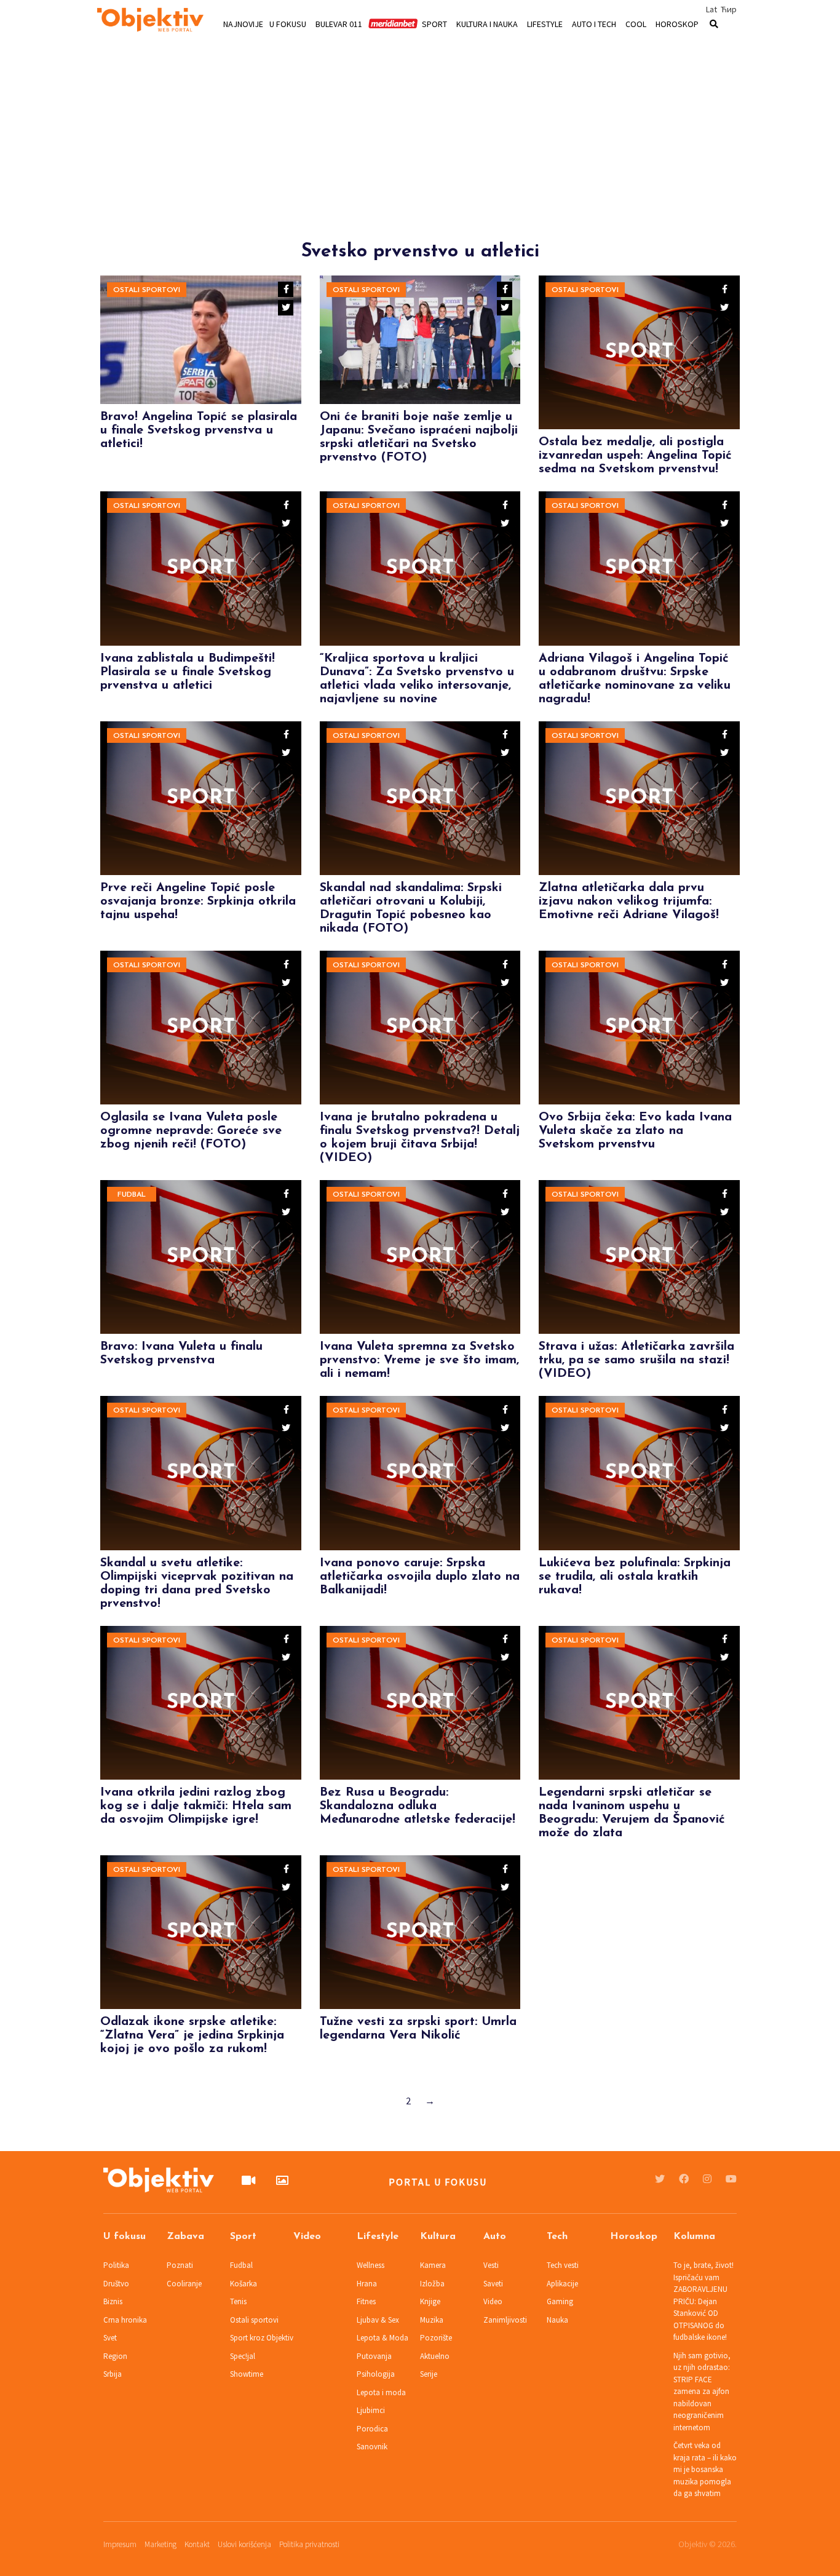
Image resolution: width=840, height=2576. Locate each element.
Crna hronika (125, 2320)
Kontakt (197, 2544)
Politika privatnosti (309, 2544)
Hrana (367, 2284)
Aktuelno (435, 2356)
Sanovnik (372, 2447)
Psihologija (376, 2374)
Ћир (729, 9)
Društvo (116, 2284)
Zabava (185, 2237)
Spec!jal (243, 2356)
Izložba (432, 2284)
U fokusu (288, 23)
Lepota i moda (381, 2392)
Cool (636, 23)
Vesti (491, 2265)
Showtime (247, 2374)
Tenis (238, 2301)
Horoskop (677, 23)
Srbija (113, 2374)
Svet (110, 2338)
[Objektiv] (150, 22)
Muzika (432, 2320)
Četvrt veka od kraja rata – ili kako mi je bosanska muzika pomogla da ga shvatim (705, 2469)
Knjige (430, 2301)
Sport (434, 23)
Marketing (160, 2544)
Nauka (557, 2320)
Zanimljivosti (505, 2320)
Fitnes (366, 2301)
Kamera (433, 2265)
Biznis (113, 2301)
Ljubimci (371, 2410)
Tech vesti (563, 2265)
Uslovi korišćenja (244, 2544)
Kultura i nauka (487, 23)
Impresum (120, 2544)
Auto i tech (594, 23)
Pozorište (436, 2338)
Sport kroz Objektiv (262, 2338)
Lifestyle (545, 23)
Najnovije (243, 23)
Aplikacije (562, 2284)
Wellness (370, 2265)
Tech (557, 2237)
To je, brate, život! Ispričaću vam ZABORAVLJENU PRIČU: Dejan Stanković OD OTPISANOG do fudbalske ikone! (703, 2301)
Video (307, 2237)
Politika (116, 2265)
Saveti (493, 2284)
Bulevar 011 (339, 23)
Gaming (560, 2301)
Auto (495, 2237)
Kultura (438, 2237)
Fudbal (132, 1195)
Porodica (372, 2429)
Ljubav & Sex (378, 2320)
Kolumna (694, 2237)
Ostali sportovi (147, 290)
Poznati (180, 2265)
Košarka (244, 2284)
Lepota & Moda (382, 2338)
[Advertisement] (420, 155)
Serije (429, 2374)
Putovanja (374, 2356)
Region (115, 2356)
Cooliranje (184, 2284)
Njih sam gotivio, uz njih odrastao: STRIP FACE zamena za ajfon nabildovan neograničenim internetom (702, 2392)
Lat (711, 9)
